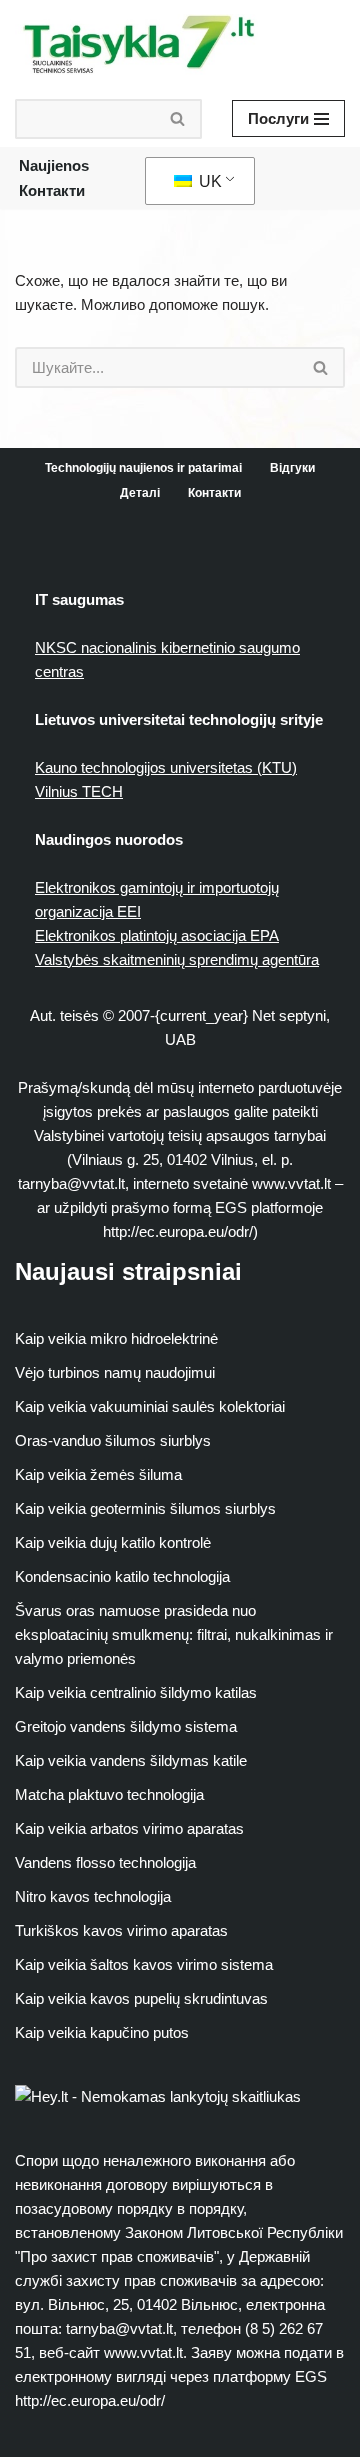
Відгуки (292, 468)
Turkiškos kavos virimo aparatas (121, 1930)
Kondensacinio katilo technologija (122, 1576)
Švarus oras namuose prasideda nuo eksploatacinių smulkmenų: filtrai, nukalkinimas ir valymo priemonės (174, 1634)
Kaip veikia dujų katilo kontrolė (113, 1542)
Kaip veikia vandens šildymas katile (131, 1760)
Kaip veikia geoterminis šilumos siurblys (145, 1508)
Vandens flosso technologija (105, 1862)
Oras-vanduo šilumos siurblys (113, 1440)
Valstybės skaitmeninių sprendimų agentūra (177, 959)
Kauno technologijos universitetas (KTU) (166, 767)
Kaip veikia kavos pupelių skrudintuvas (141, 1998)
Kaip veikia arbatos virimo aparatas (129, 1828)
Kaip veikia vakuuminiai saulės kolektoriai (150, 1406)
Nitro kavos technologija (93, 1896)
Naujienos (54, 165)
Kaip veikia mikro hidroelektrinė (116, 1338)
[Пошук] (178, 119)
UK (208, 181)
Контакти (52, 190)
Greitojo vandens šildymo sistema (126, 1726)
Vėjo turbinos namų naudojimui (115, 1372)
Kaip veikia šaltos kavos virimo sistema (144, 1964)
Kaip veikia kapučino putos (102, 2032)
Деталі (140, 493)
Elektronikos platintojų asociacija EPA (157, 935)
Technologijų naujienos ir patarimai (143, 468)
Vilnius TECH (79, 791)
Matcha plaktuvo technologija (109, 1794)
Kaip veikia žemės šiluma (98, 1474)
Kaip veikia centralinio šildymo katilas (136, 1692)
